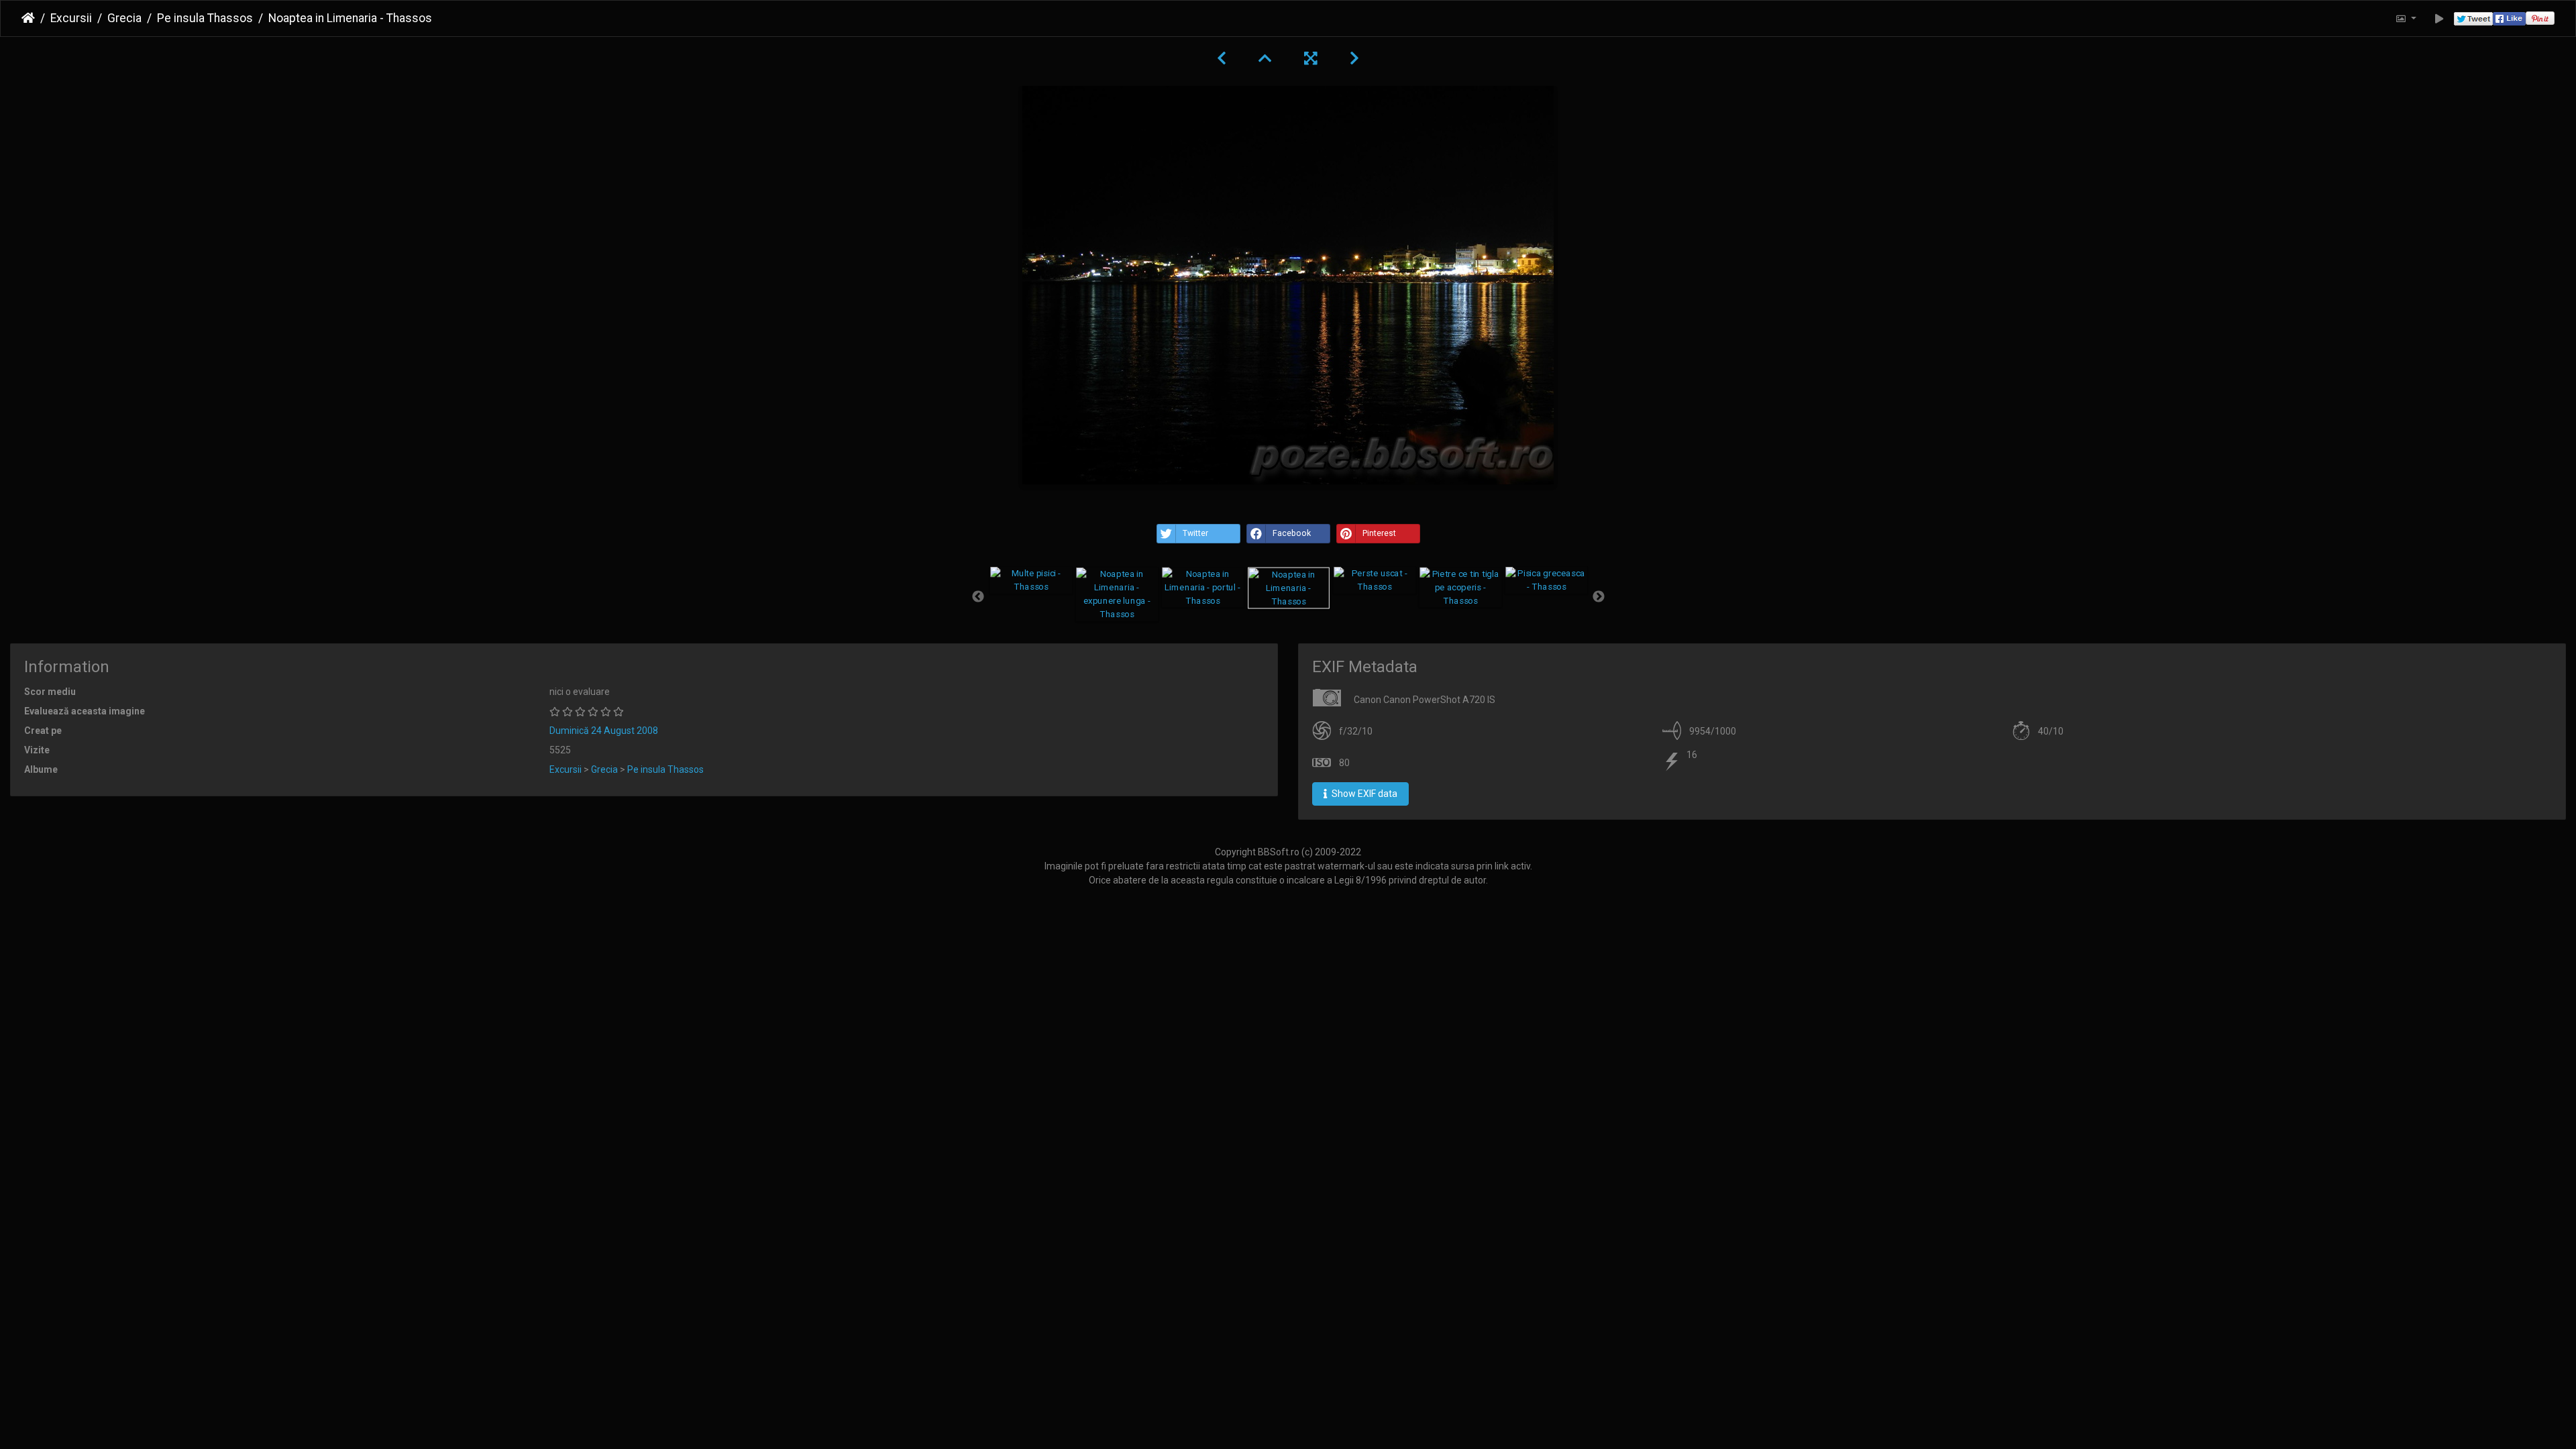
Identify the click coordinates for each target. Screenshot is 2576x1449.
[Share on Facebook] (2509, 18)
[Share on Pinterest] (2540, 18)
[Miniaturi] (1265, 58)
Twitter (1195, 533)
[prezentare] (2439, 18)
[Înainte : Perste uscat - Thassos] (1354, 58)
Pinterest (1379, 533)
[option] (1031, 580)
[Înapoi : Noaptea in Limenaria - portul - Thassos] (1222, 58)
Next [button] (1599, 597)
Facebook (1292, 533)
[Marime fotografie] (2406, 18)
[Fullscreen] (1311, 58)
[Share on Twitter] (2473, 18)
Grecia (124, 18)
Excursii (71, 18)
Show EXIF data (1363, 794)
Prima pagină (28, 18)
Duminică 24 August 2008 (604, 731)
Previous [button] (978, 597)
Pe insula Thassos (205, 18)
